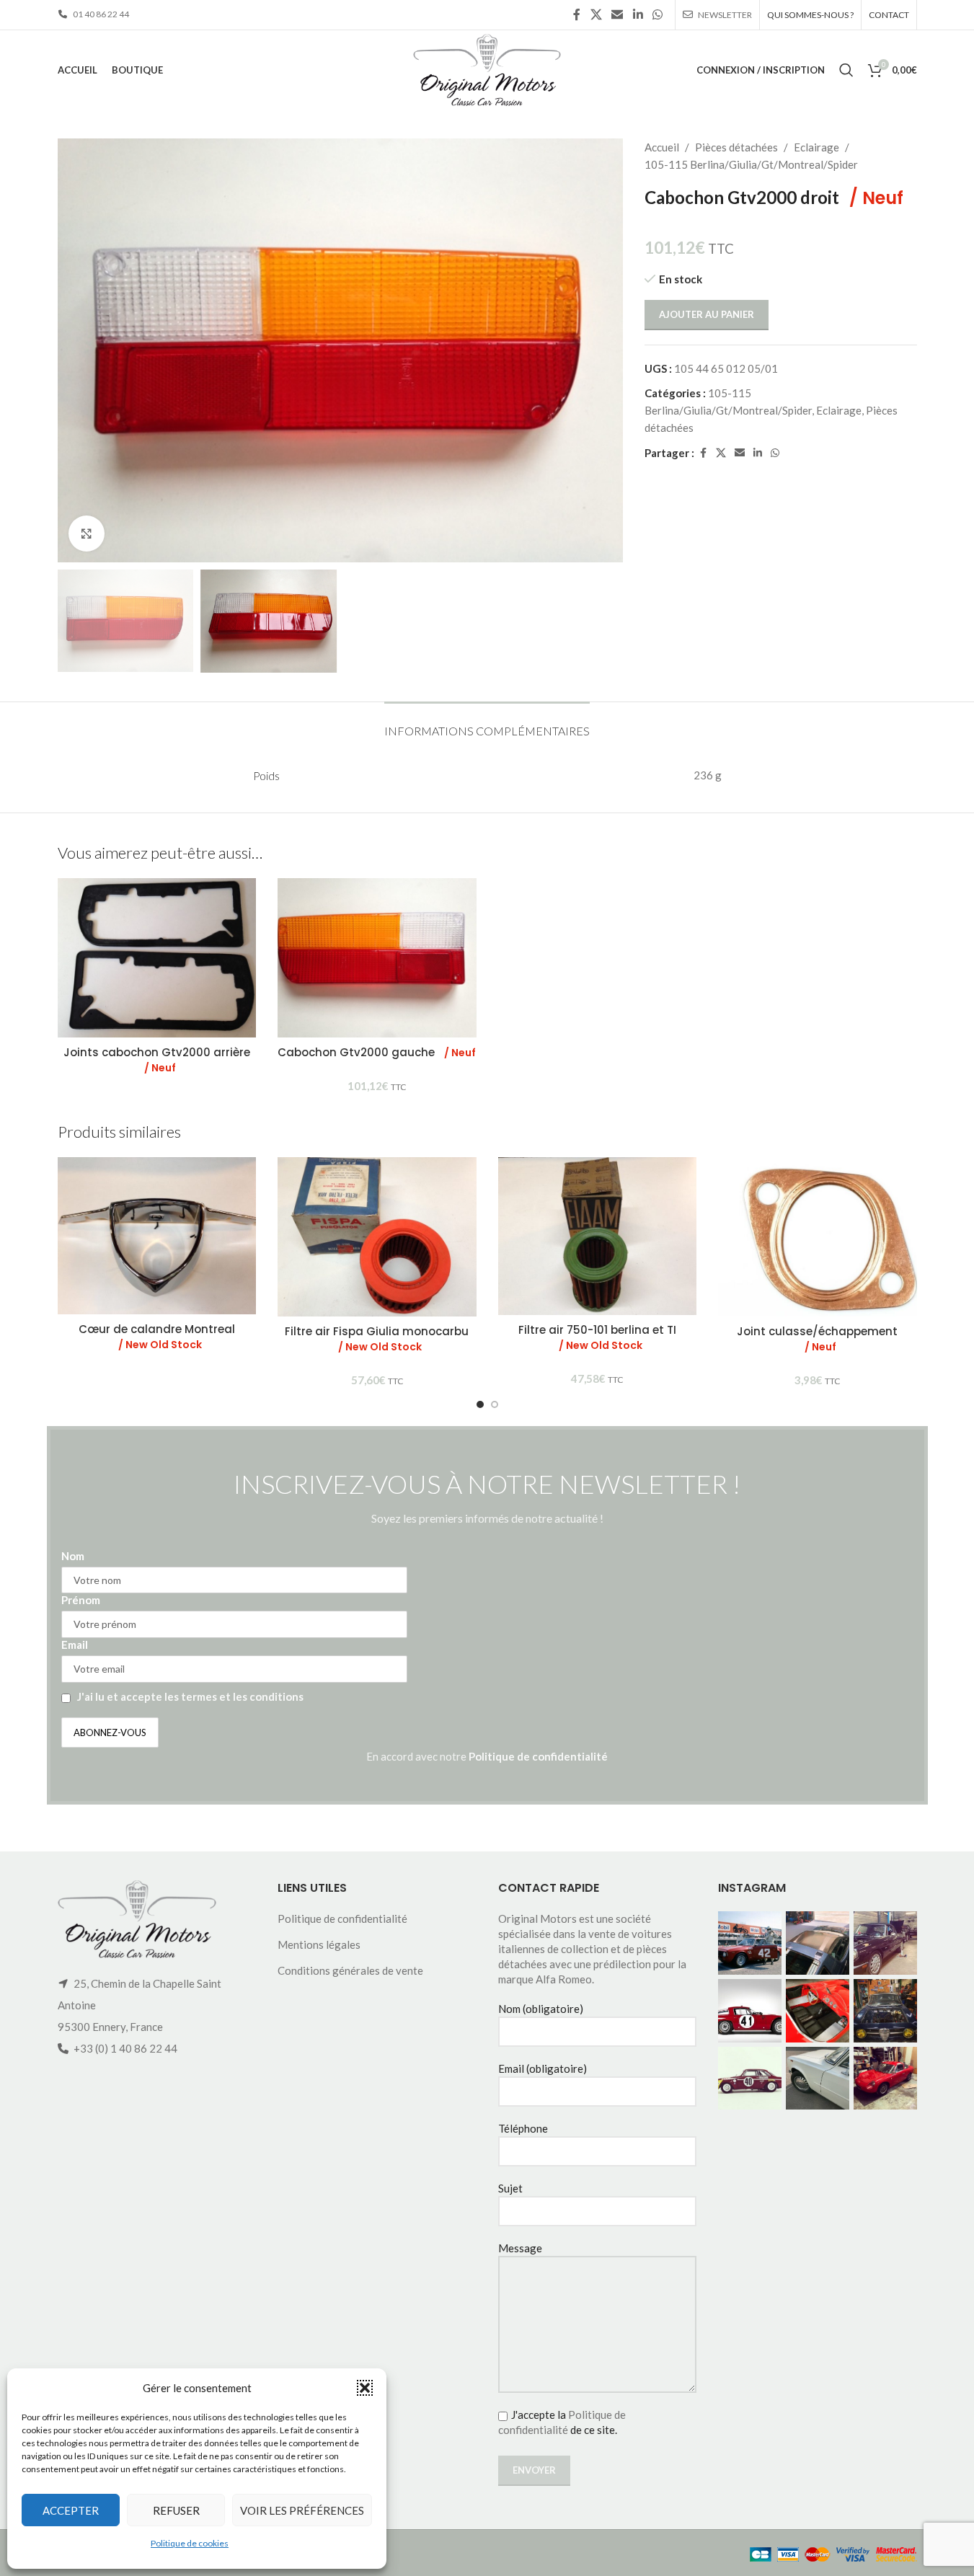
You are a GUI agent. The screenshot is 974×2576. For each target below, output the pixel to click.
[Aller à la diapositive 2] (495, 1404)
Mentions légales (319, 1944)
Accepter (71, 2510)
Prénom (81, 1600)
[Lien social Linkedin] (638, 14)
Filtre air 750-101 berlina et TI (597, 1337)
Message (520, 2248)
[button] (365, 2388)
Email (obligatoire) (543, 2068)
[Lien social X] (596, 14)
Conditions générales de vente (350, 1970)
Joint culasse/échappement (817, 1339)
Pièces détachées (736, 147)
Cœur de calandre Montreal (157, 1337)
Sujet (510, 2188)
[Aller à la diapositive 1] (480, 1404)
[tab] (487, 723)
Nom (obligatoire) (541, 2009)
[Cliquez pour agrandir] (87, 534)
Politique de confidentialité (538, 1756)
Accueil (662, 147)
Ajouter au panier (707, 314)
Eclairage (816, 147)
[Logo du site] (487, 68)
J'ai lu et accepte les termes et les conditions (190, 1696)
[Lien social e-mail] (617, 14)
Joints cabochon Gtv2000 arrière (157, 1060)
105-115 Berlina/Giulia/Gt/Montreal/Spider (751, 164)
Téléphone (523, 2128)
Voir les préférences (302, 2510)
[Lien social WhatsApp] (657, 14)
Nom (73, 1556)
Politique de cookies (190, 2543)
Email (75, 1645)
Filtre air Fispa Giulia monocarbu (377, 1339)
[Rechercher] (846, 70)
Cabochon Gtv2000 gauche (377, 1052)
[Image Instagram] (750, 1943)
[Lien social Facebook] (577, 14)
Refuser (176, 2510)
